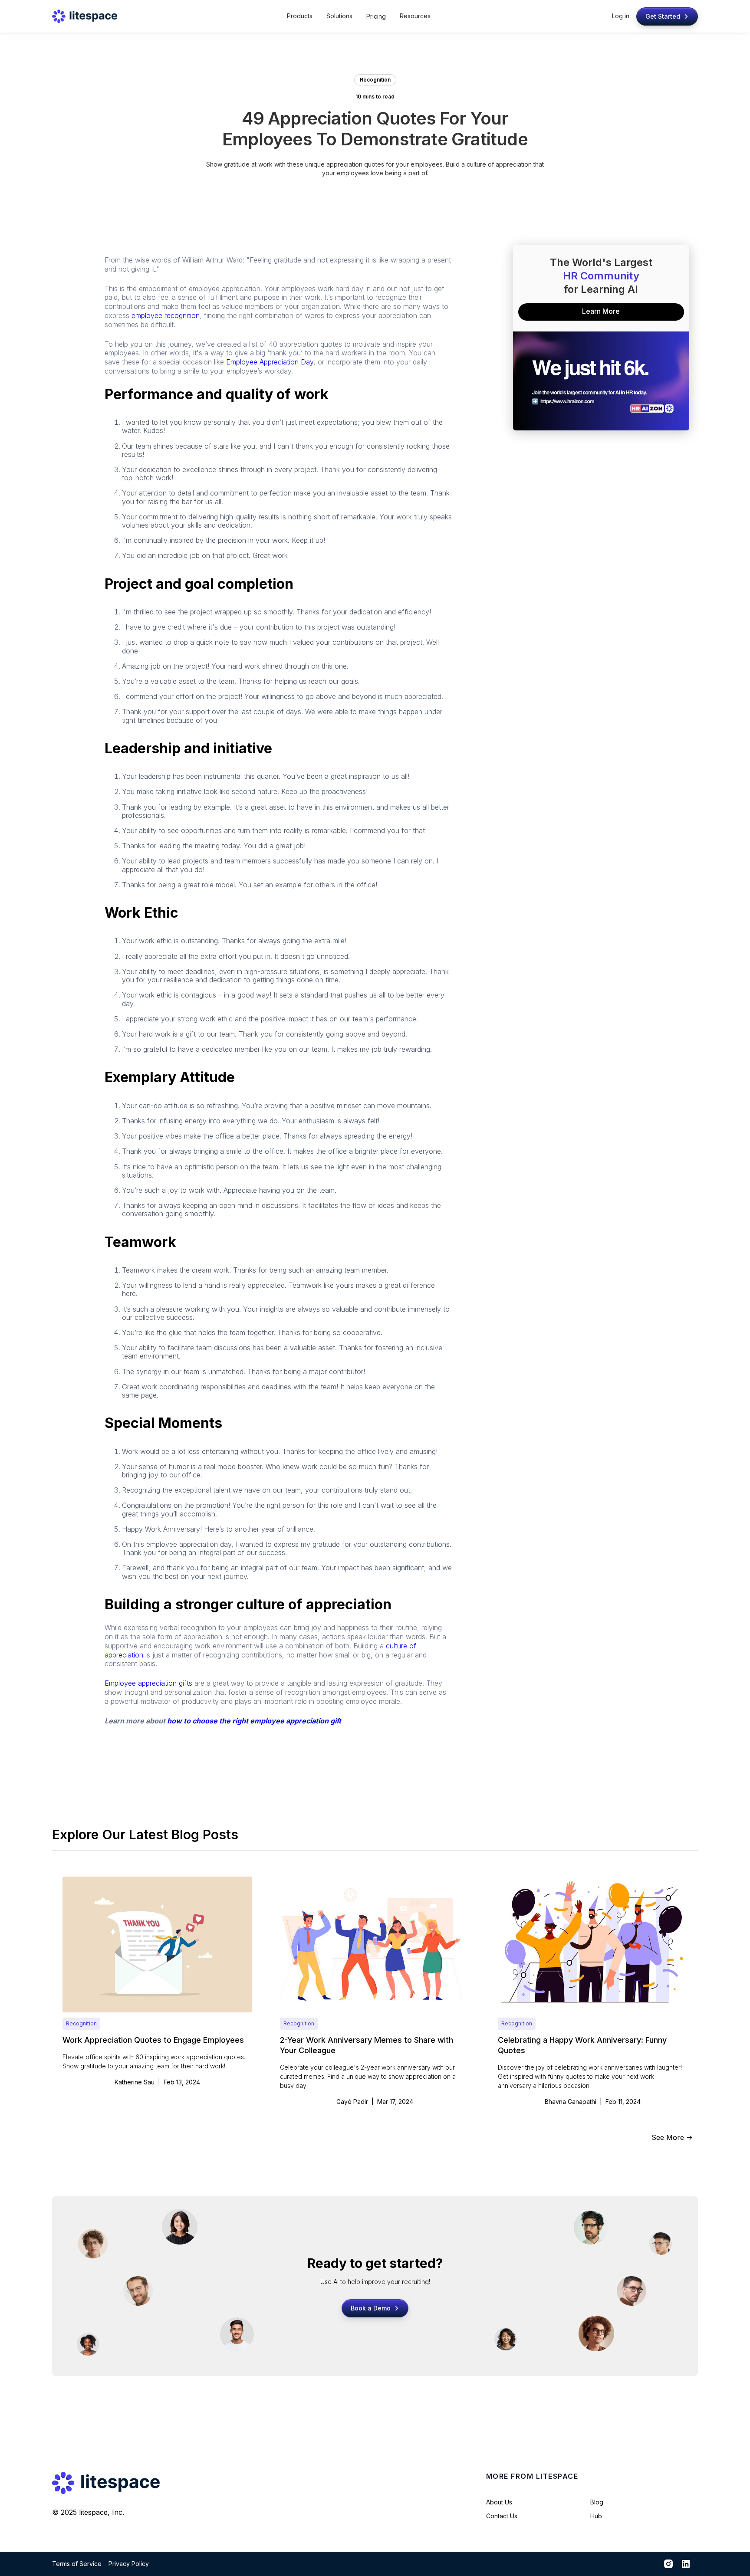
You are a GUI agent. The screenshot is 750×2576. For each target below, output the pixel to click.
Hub (596, 2516)
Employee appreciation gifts (148, 1683)
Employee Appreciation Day (270, 362)
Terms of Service (77, 2564)
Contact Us (502, 2516)
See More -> (672, 2137)
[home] (85, 16)
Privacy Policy (129, 2564)
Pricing (376, 16)
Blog (597, 2502)
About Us (499, 2502)
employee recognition (166, 315)
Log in (621, 16)
